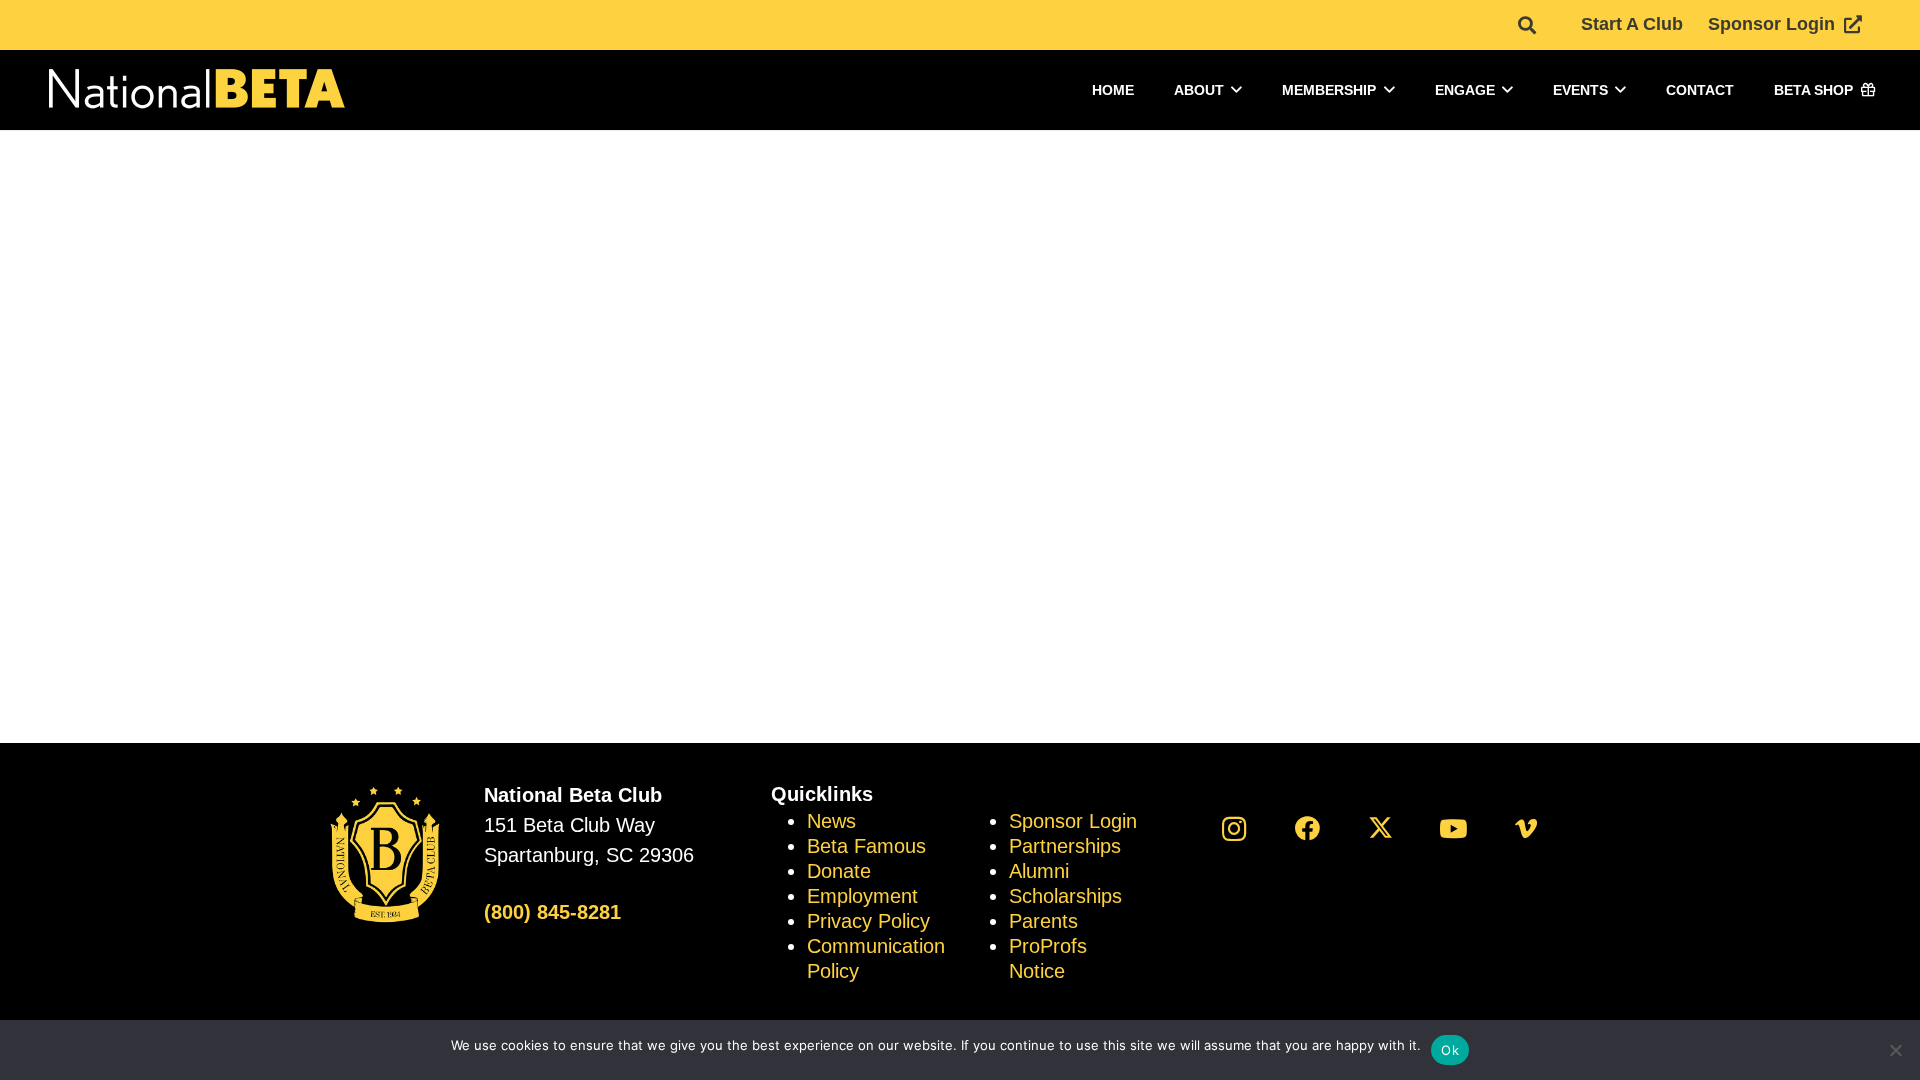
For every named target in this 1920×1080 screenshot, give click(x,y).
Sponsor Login (1073, 821)
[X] (1380, 828)
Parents (1043, 921)
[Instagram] (1234, 828)
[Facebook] (1307, 828)
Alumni (1039, 871)
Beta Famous (866, 846)
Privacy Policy (868, 921)
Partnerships (1065, 846)
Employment (862, 896)
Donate (839, 871)
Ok (1450, 1050)
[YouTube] (1453, 828)
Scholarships (1065, 896)
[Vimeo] (1526, 828)
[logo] (195, 90)
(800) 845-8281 (552, 912)
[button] (1527, 25)
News (831, 821)
